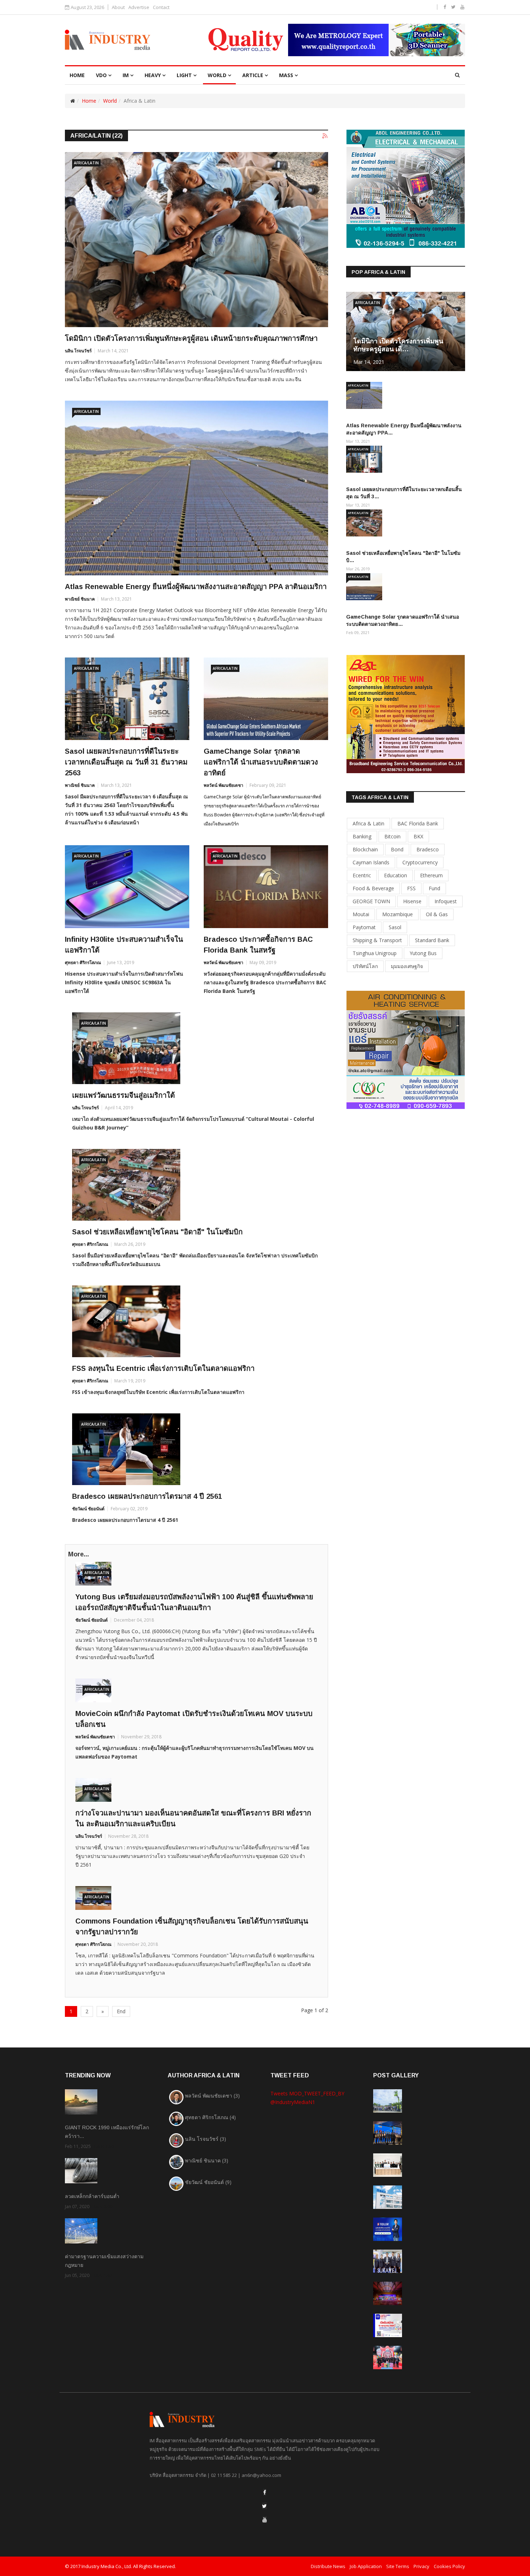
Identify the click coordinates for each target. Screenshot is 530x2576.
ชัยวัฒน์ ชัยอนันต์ (88, 1509)
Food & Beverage (373, 888)
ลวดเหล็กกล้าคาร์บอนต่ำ (92, 2196)
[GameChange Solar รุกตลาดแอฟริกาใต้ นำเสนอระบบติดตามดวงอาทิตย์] (266, 699)
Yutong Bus (423, 953)
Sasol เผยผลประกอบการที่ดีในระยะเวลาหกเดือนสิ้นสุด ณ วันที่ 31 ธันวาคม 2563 (126, 762)
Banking (362, 836)
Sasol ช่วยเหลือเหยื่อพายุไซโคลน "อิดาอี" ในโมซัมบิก (157, 1232)
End (121, 2011)
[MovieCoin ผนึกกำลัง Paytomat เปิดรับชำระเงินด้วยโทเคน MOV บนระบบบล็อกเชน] (196, 1690)
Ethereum (431, 875)
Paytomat (364, 927)
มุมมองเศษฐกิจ (407, 966)
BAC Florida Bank (418, 823)
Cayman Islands (371, 862)
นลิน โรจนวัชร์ (78, 351)
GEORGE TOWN (371, 901)
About (118, 7)
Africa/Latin (86, 163)
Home (89, 101)
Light (184, 75)
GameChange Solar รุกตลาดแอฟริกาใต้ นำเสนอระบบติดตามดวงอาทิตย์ (261, 762)
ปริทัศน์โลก (365, 966)
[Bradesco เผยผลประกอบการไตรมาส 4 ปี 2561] (196, 1449)
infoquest (446, 901)
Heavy (153, 75)
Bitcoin (392, 836)
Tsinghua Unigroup (375, 953)
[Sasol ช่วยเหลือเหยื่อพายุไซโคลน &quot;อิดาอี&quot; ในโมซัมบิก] (196, 1185)
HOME (77, 75)
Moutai (361, 914)
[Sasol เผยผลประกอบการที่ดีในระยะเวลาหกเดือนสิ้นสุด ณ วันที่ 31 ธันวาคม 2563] (127, 699)
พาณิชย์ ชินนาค (80, 599)
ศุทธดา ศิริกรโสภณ (83, 962)
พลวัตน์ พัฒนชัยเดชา (224, 785)
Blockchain (365, 849)
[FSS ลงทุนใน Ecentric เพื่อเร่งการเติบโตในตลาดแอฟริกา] (196, 1321)
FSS (411, 888)
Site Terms (398, 2566)
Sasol (395, 927)
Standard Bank (432, 940)
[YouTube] (265, 2520)
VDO (101, 75)
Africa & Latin (368, 823)
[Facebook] (265, 2492)
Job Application (366, 2566)
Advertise (139, 7)
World (217, 75)
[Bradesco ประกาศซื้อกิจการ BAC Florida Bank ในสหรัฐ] (266, 886)
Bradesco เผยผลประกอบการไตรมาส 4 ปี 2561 (147, 1496)
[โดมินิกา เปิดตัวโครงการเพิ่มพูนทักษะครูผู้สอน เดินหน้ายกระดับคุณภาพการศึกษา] (196, 240)
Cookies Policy (449, 2566)
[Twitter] (264, 2506)
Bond (397, 849)
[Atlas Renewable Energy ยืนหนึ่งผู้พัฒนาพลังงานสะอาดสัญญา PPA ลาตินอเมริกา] (196, 488)
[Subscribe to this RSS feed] (325, 136)
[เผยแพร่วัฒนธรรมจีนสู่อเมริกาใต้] (196, 1048)
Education (396, 875)
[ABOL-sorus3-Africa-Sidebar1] (406, 188)
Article (253, 75)
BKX (418, 836)
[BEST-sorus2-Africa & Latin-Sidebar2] (406, 714)
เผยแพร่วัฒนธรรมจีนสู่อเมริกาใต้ (123, 1095)
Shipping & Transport (377, 940)
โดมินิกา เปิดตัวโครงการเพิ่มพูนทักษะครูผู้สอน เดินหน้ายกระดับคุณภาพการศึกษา (191, 338)
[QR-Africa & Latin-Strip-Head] (334, 40)
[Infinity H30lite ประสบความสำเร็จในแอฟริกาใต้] (127, 886)
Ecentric (362, 875)
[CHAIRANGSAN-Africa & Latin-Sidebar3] (406, 1049)
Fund (434, 888)
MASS (286, 75)
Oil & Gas (437, 914)
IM (126, 75)
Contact (161, 7)
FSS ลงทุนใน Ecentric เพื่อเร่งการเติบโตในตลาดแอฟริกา (163, 1368)
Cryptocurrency (420, 862)
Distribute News (328, 2566)
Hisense (412, 901)
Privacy (421, 2566)
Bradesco (428, 849)
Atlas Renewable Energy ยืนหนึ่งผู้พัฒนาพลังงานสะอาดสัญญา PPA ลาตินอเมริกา (196, 587)
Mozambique (397, 914)
